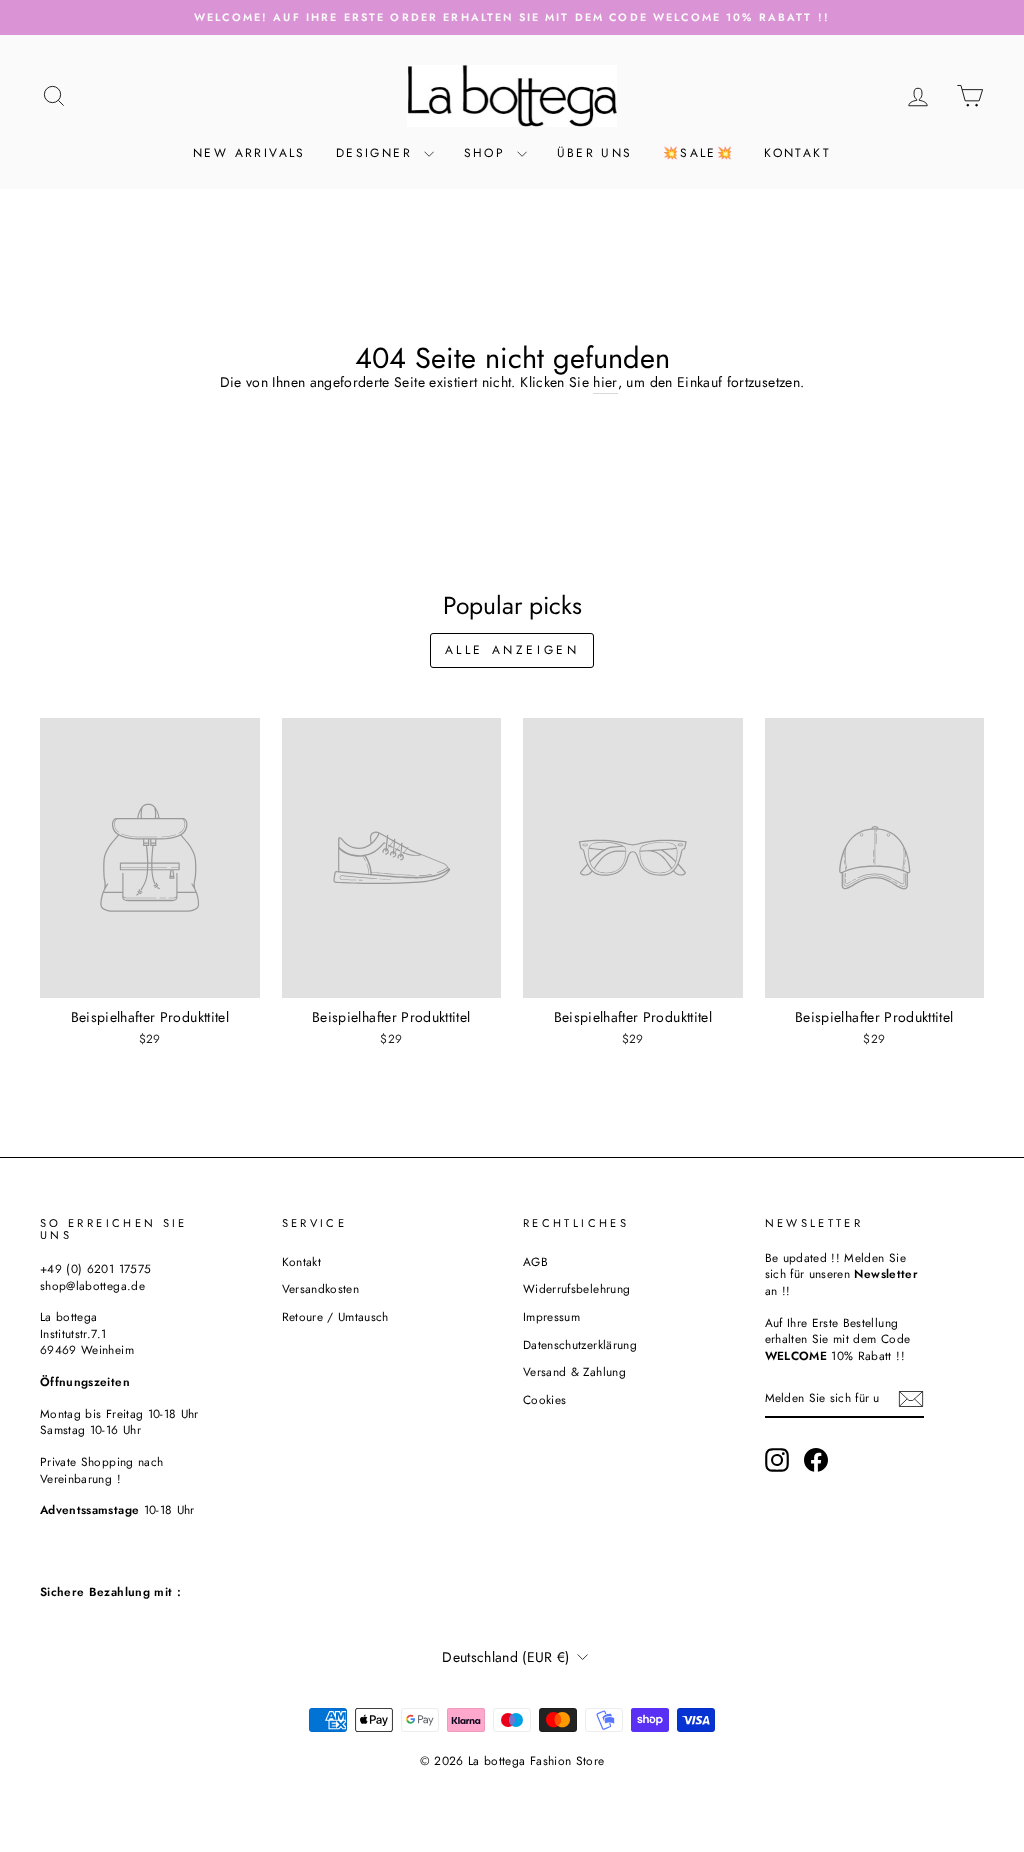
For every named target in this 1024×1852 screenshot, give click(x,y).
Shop (488, 153)
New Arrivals (249, 153)
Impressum (551, 1316)
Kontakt (797, 153)
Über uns (595, 153)
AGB (535, 1261)
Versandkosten (321, 1288)
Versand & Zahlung (574, 1371)
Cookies (544, 1399)
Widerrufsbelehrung (576, 1288)
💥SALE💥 (698, 153)
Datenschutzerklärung (580, 1344)
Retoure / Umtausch (335, 1316)
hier (605, 382)
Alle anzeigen (512, 650)
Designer (377, 153)
